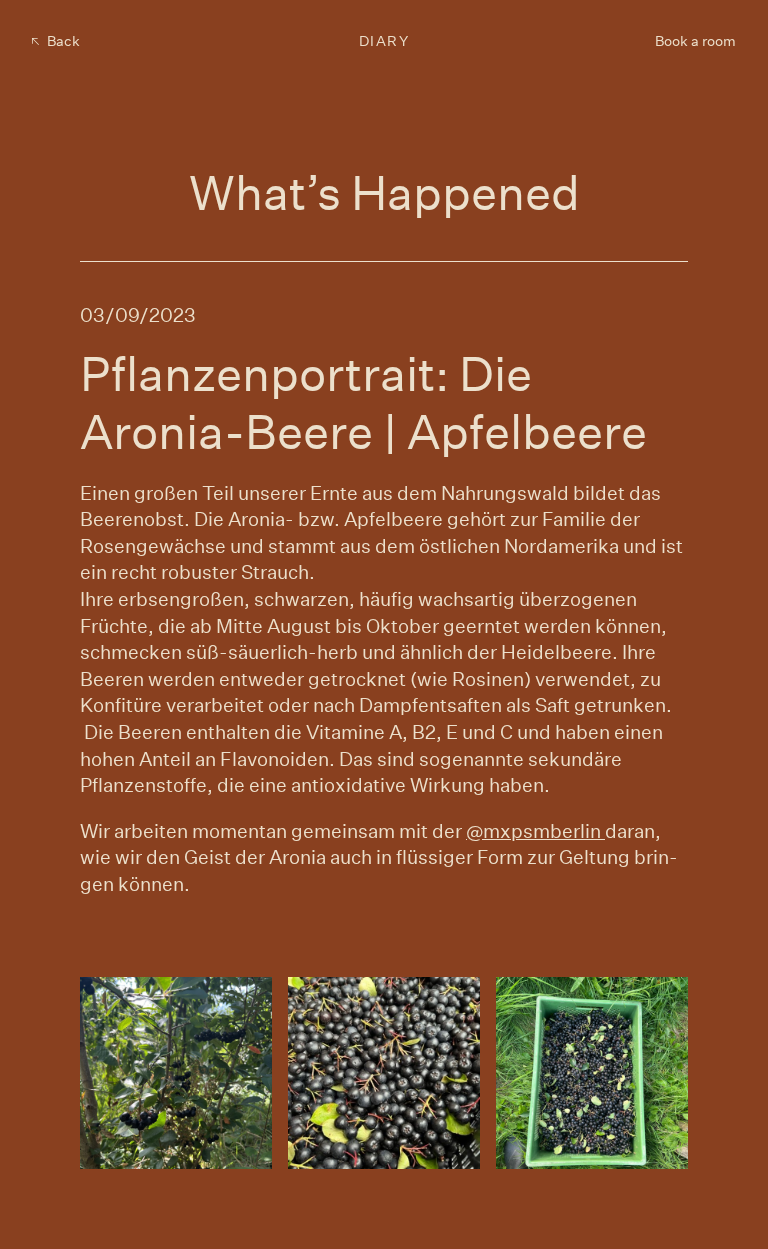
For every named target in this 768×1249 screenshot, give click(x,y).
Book (695, 41)
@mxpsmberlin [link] (535, 830)
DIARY (384, 41)
